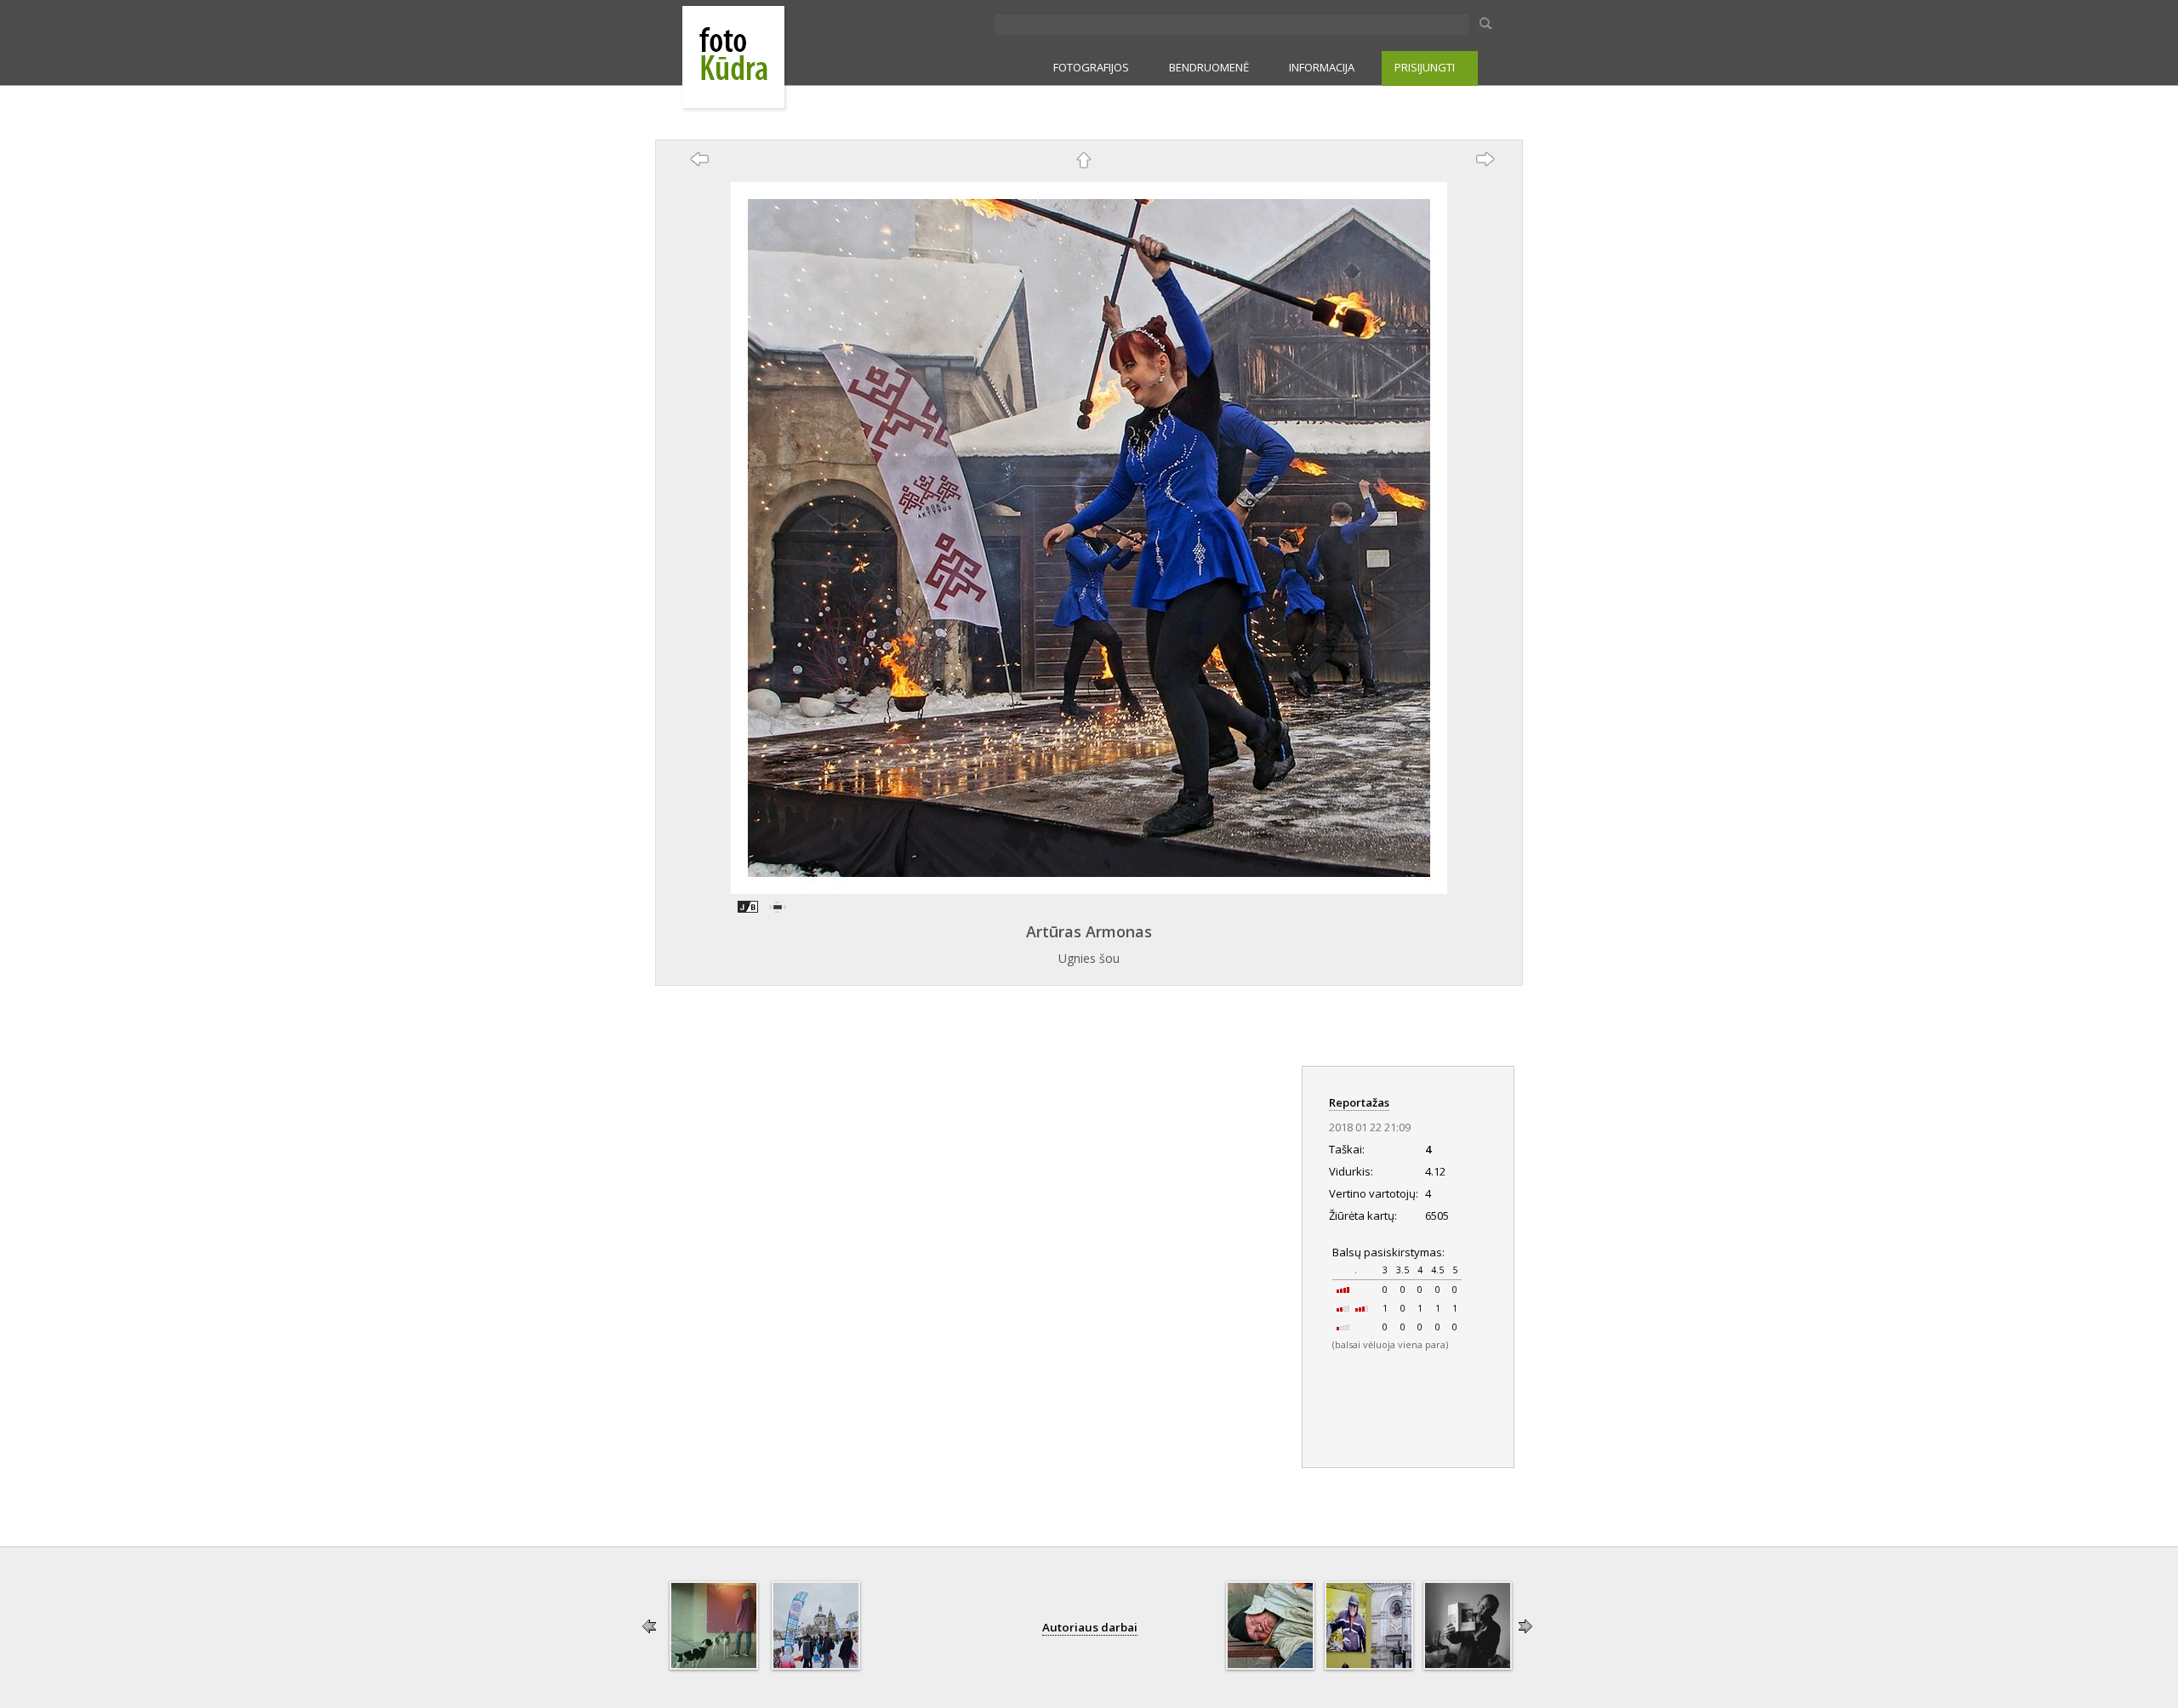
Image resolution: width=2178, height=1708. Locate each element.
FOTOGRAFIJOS (1091, 67)
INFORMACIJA (1322, 67)
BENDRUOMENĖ (1209, 67)
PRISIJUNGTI (1425, 67)
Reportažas (1359, 1102)
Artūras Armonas (1089, 931)
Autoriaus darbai (1090, 1627)
